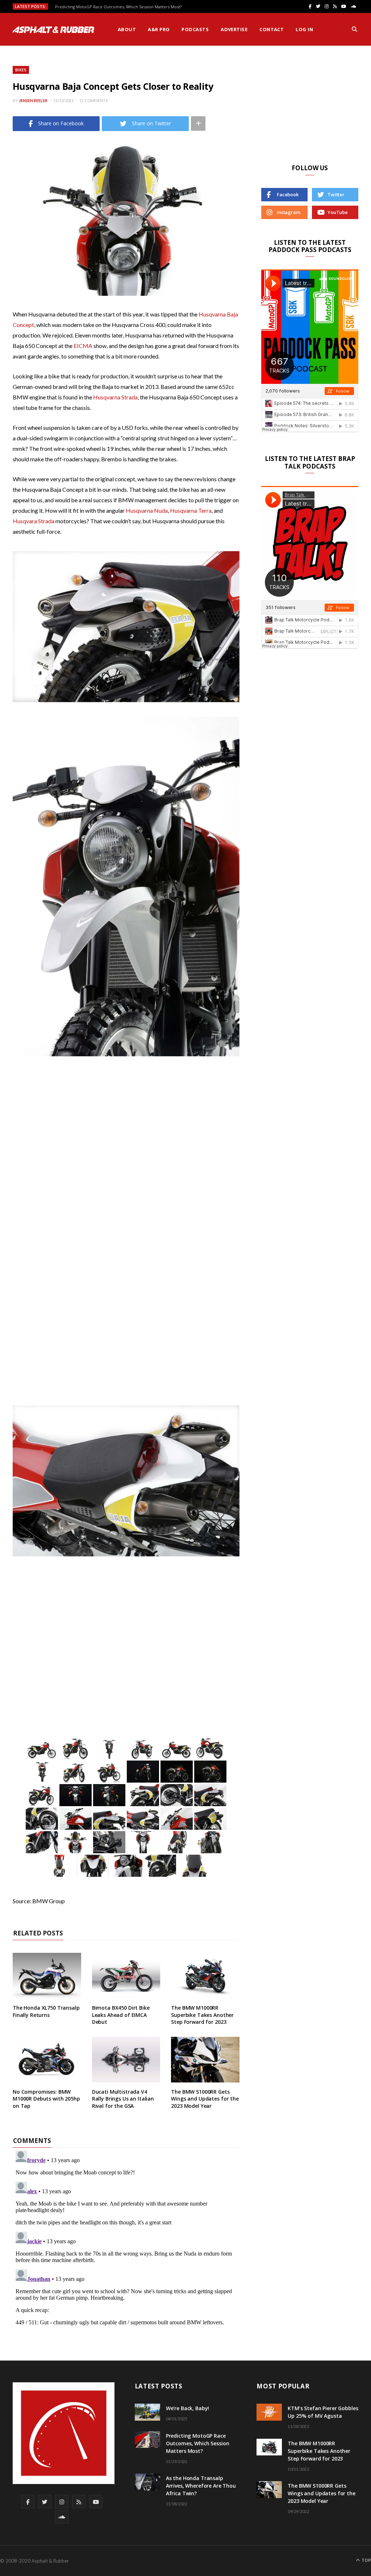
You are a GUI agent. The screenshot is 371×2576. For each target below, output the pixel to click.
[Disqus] (126, 2238)
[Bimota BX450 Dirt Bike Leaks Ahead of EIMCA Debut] (126, 1976)
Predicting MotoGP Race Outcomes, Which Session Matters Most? (118, 7)
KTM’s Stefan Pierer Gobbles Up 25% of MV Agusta (323, 2412)
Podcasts (195, 29)
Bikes (21, 70)
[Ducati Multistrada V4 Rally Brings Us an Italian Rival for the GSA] (126, 2060)
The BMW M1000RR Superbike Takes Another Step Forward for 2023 (202, 2015)
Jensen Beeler (33, 100)
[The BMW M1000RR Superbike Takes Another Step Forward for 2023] (205, 1976)
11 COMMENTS (93, 100)
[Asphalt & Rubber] (53, 30)
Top (366, 2560)
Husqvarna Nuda (147, 510)
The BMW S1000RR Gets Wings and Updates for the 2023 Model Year (205, 2099)
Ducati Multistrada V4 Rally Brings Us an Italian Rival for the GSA (123, 2099)
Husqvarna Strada (115, 397)
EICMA (83, 346)
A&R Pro (159, 29)
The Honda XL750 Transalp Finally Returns (46, 2011)
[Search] (355, 29)
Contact (272, 29)
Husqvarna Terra (191, 510)
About (127, 29)
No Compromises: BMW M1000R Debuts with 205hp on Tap (46, 2099)
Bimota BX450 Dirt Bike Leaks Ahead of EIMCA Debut (121, 2015)
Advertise (234, 29)
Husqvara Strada (34, 521)
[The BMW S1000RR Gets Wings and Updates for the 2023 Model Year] (205, 2060)
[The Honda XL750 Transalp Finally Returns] (47, 1976)
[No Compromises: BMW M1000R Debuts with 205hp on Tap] (47, 2060)
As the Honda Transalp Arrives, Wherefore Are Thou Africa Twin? (201, 2486)
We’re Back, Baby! (188, 2408)
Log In (304, 29)
